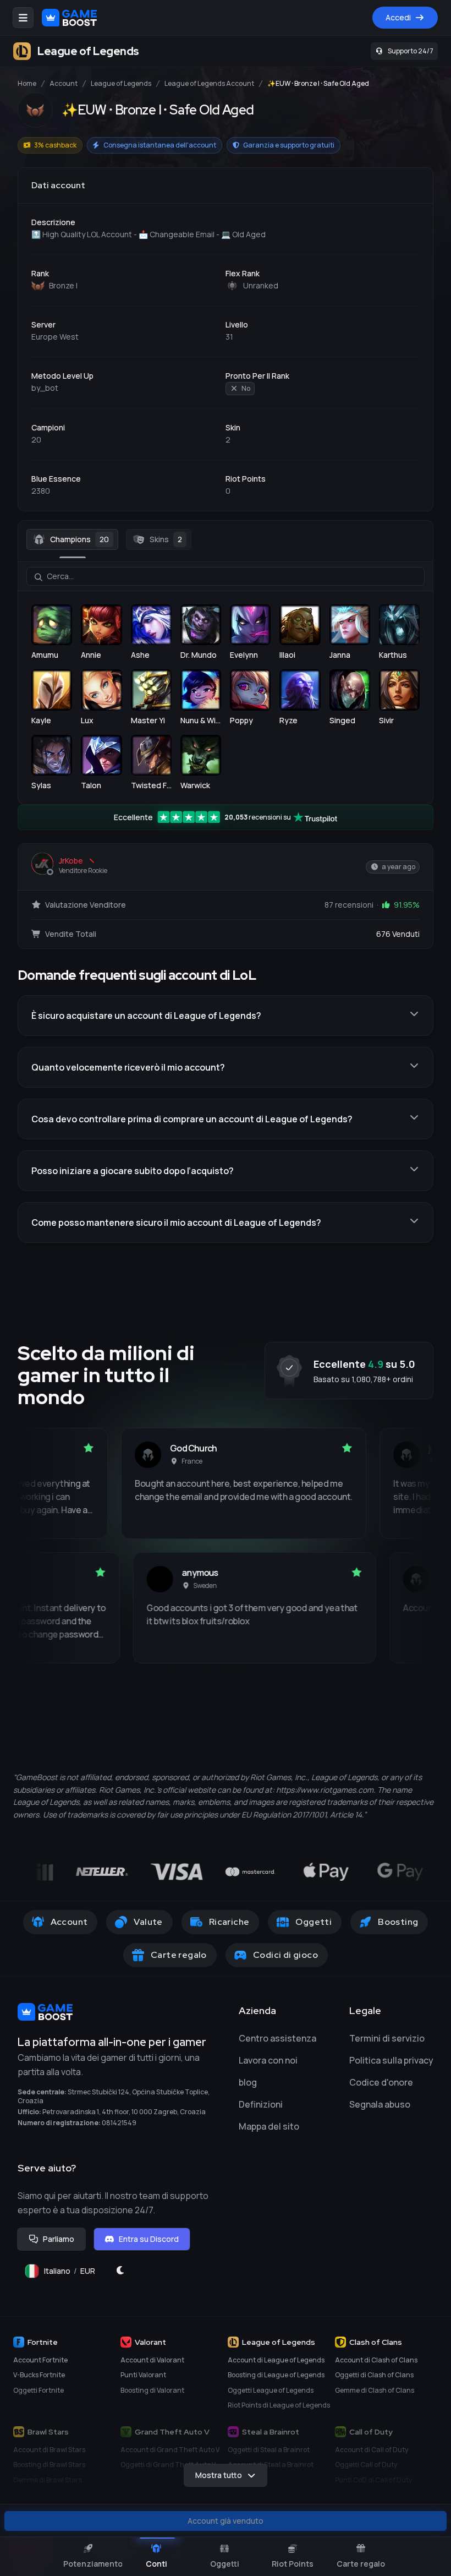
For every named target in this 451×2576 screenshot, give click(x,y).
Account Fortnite (40, 2360)
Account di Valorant (152, 2360)
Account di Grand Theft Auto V (170, 2450)
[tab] (72, 539)
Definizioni (261, 2104)
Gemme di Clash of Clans (375, 2390)
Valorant (150, 2342)
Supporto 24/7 (411, 51)
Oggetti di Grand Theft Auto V (168, 2465)
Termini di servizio (387, 2038)
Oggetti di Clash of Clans (374, 2375)
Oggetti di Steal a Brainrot (269, 2450)
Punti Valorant (143, 2375)
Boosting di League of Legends (276, 2375)
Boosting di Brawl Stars (49, 2465)
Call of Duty (371, 2432)
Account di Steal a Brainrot (271, 2465)
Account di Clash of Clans (376, 2360)
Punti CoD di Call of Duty (373, 2480)
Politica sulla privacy (391, 2060)
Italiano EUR (74, 2274)
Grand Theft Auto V (172, 2432)
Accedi (398, 17)
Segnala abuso (380, 2104)
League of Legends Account (209, 84)
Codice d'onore (381, 2082)
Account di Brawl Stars (49, 2450)
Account (64, 84)
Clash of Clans (376, 2342)
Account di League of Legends (276, 2360)
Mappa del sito (269, 2126)
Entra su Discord (149, 2239)
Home (27, 84)
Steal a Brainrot (271, 2432)
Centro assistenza (277, 2038)
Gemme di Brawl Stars (48, 2480)
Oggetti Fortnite (38, 2390)
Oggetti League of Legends (271, 2390)
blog (248, 2082)
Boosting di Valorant (152, 2390)
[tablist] (226, 539)
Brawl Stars (48, 2432)
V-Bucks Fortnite (39, 2375)
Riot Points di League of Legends (279, 2405)
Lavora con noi (268, 2060)
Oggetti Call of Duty (366, 2465)
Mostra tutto (219, 2475)
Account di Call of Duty (372, 2450)
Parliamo (59, 2239)
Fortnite (43, 2342)
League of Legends (121, 84)
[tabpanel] (226, 676)
